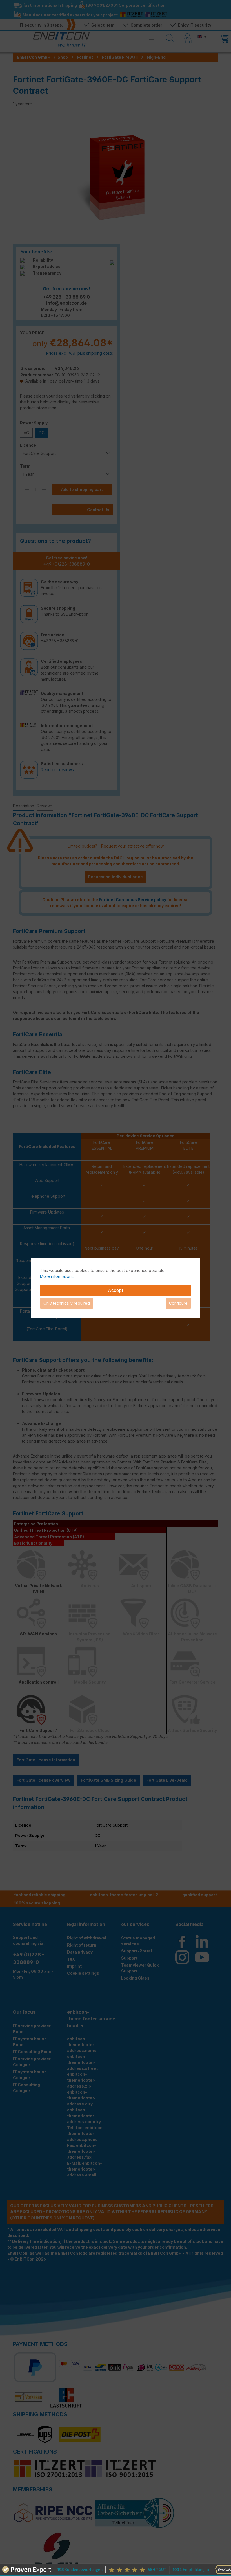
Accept (115, 1290)
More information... (57, 1276)
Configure (178, 1303)
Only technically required (67, 1303)
